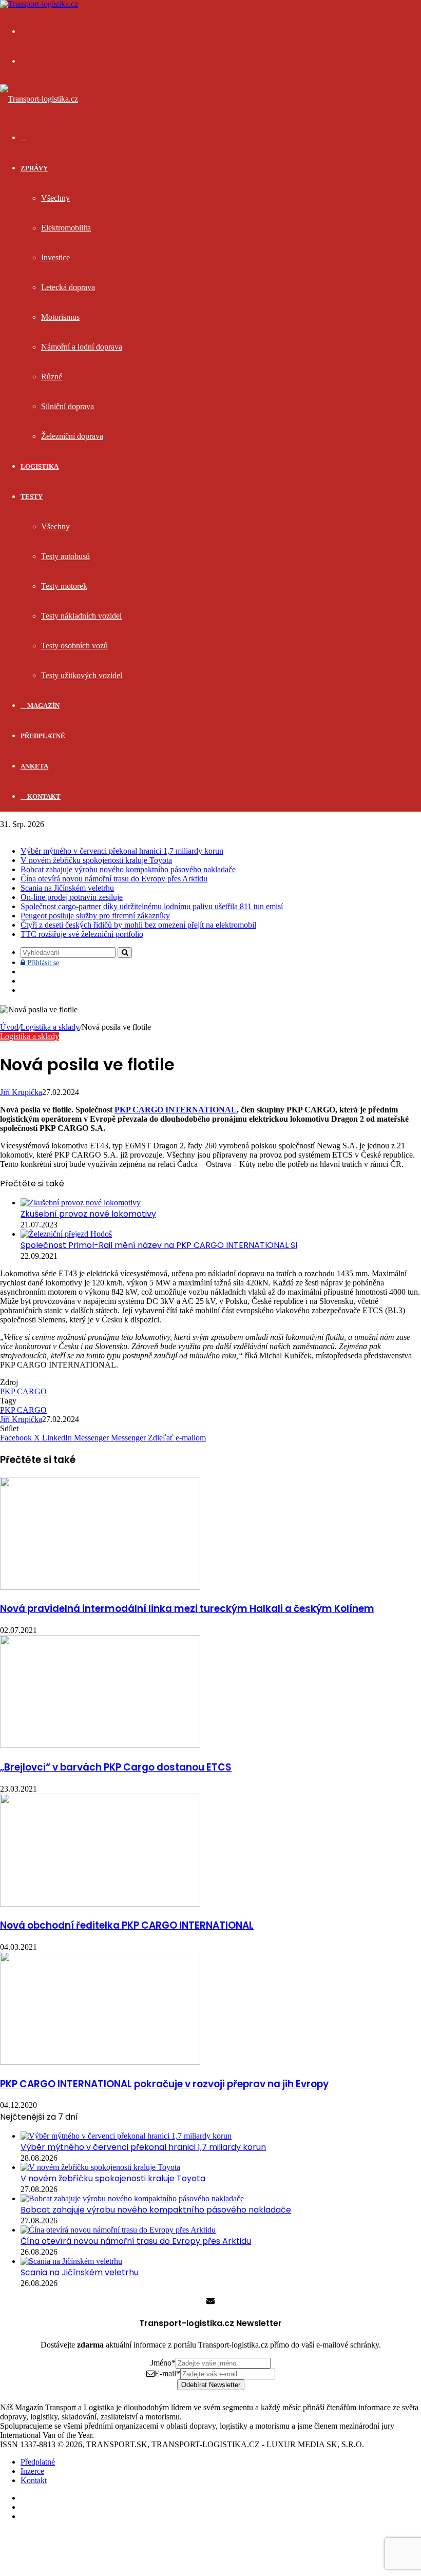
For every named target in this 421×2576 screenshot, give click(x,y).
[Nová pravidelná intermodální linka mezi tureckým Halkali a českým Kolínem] (100, 1587)
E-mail (167, 2373)
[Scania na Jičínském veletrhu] (71, 2261)
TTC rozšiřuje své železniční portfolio (82, 934)
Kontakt (43, 796)
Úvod (9, 1027)
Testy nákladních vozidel (81, 616)
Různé (52, 377)
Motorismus (60, 317)
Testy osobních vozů (74, 646)
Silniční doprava (68, 406)
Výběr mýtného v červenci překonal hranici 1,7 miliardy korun (122, 851)
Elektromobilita (66, 228)
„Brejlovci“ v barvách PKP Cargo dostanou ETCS (116, 1767)
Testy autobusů (65, 556)
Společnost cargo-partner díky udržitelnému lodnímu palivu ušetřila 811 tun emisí (152, 906)
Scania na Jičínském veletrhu (67, 888)
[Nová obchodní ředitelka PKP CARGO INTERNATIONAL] (100, 1904)
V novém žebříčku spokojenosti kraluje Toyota (96, 860)
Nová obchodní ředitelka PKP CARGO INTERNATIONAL (127, 1925)
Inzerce (32, 2471)
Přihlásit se (42, 963)
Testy (32, 497)
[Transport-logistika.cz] (39, 99)
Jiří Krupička (21, 1092)
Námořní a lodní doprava (82, 347)
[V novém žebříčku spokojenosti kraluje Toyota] (100, 2167)
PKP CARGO (23, 1391)
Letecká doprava (68, 287)
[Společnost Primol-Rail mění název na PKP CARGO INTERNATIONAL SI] (66, 1234)
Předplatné (43, 736)
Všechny (55, 198)
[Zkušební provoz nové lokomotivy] (81, 1203)
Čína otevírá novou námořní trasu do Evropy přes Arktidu (114, 879)
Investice (55, 257)
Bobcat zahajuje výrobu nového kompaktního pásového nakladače (128, 869)
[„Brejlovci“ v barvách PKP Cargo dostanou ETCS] (100, 1745)
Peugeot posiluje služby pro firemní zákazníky (95, 916)
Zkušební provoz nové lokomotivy (88, 1214)
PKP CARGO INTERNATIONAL (176, 1110)
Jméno (163, 2363)
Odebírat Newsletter (211, 2385)
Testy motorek (64, 586)
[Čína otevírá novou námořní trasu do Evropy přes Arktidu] (118, 2230)
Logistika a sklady (50, 1027)
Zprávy (34, 168)
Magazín (43, 706)
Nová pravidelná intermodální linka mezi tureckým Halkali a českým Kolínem (187, 1609)
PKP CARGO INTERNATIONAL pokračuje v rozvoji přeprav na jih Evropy (164, 2084)
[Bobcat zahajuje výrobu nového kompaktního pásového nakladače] (132, 2198)
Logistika (40, 466)
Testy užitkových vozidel (82, 675)
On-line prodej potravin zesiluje (72, 897)
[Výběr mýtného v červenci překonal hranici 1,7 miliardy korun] (126, 2136)
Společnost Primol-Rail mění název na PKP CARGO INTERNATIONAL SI (159, 1245)
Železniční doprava (72, 436)
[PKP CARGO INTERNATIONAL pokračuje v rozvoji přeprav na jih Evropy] (100, 2062)
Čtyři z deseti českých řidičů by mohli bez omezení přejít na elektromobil (138, 925)
